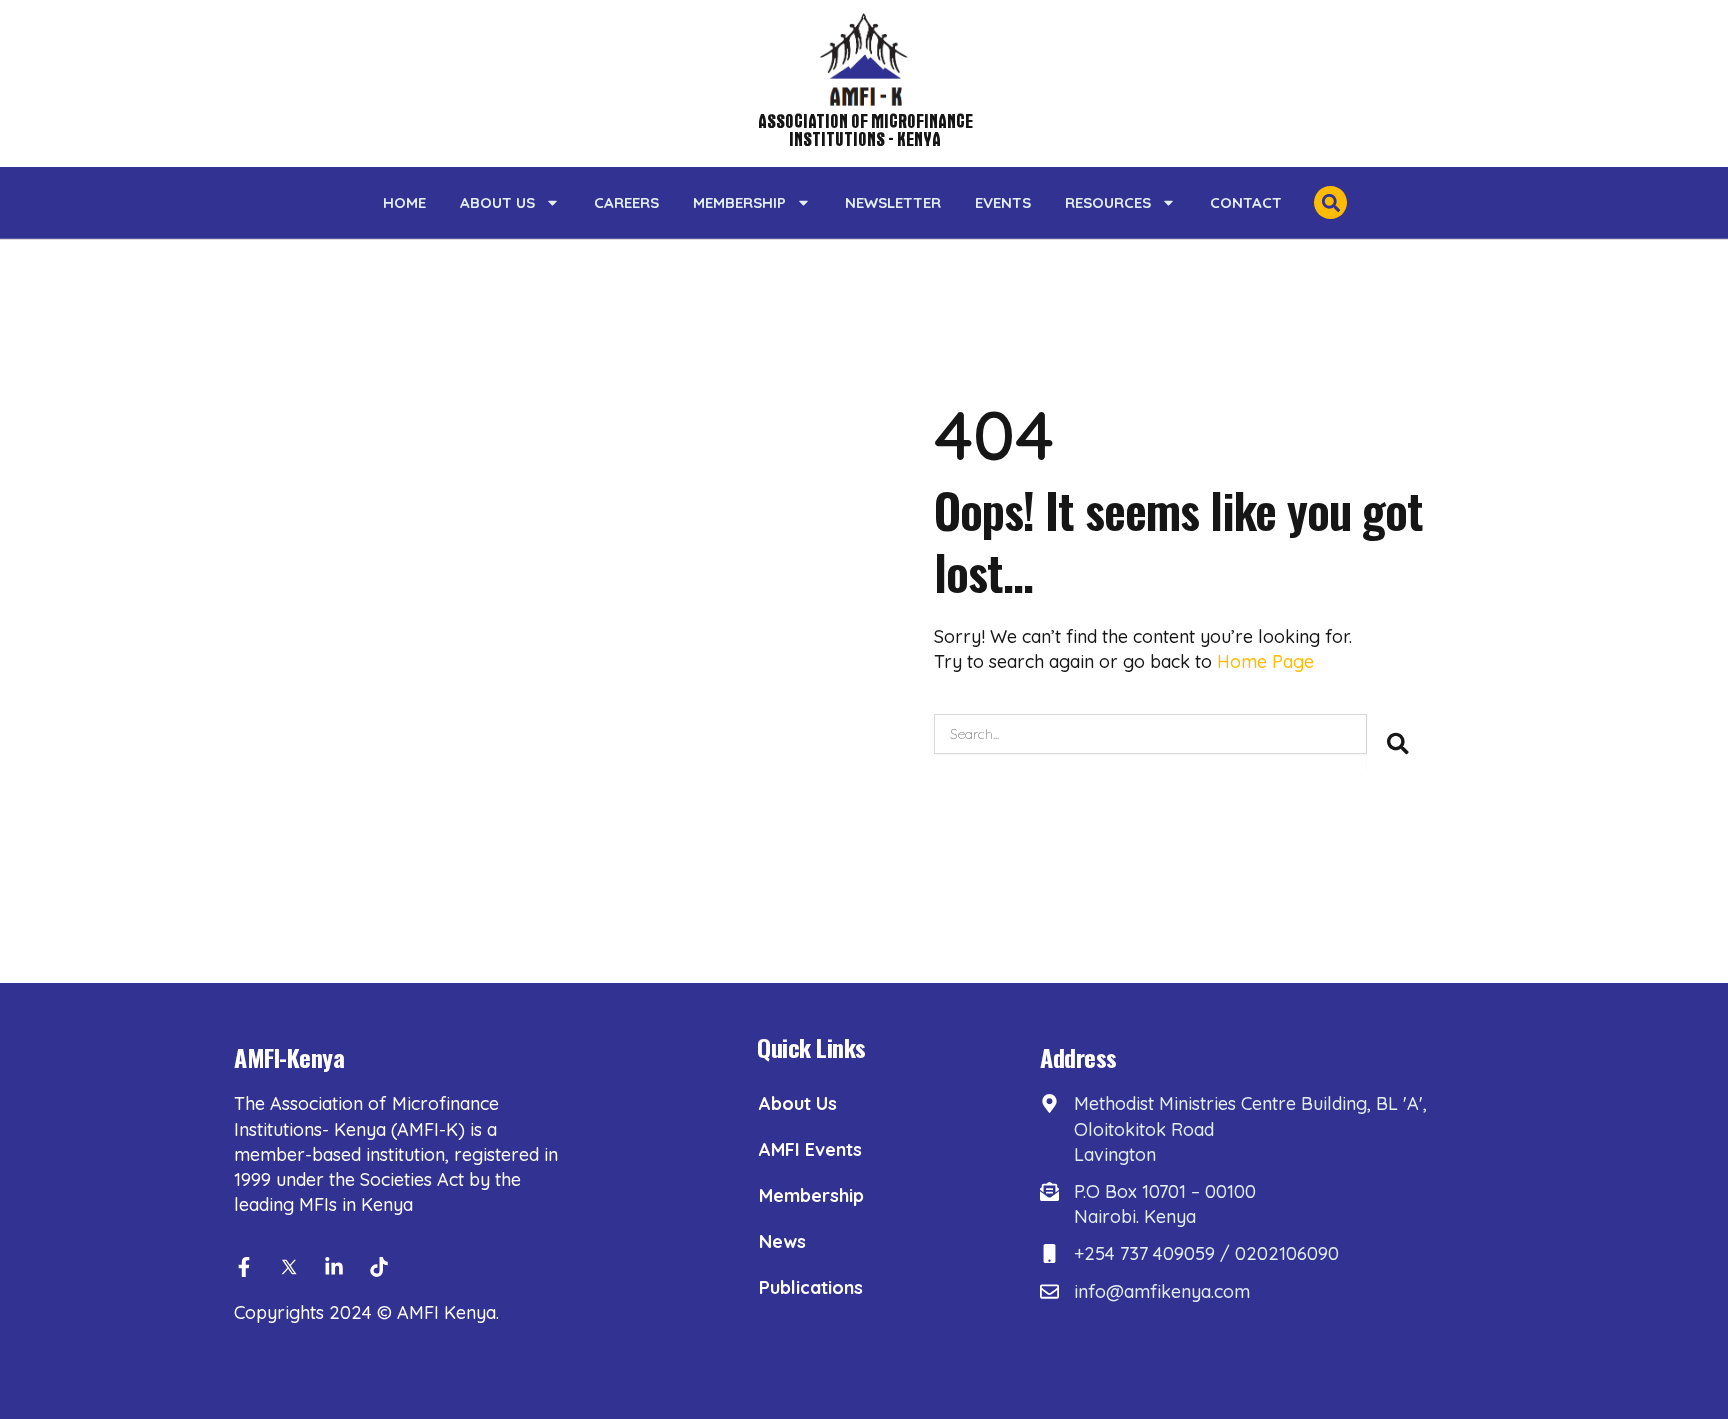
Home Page (1265, 661)
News (782, 1241)
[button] (1330, 202)
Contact (1246, 202)
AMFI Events (810, 1149)
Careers (626, 202)
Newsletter (893, 202)
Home (404, 202)
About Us (497, 202)
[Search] (1398, 743)
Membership (739, 202)
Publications (811, 1287)
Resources (1108, 202)
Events (1003, 202)
